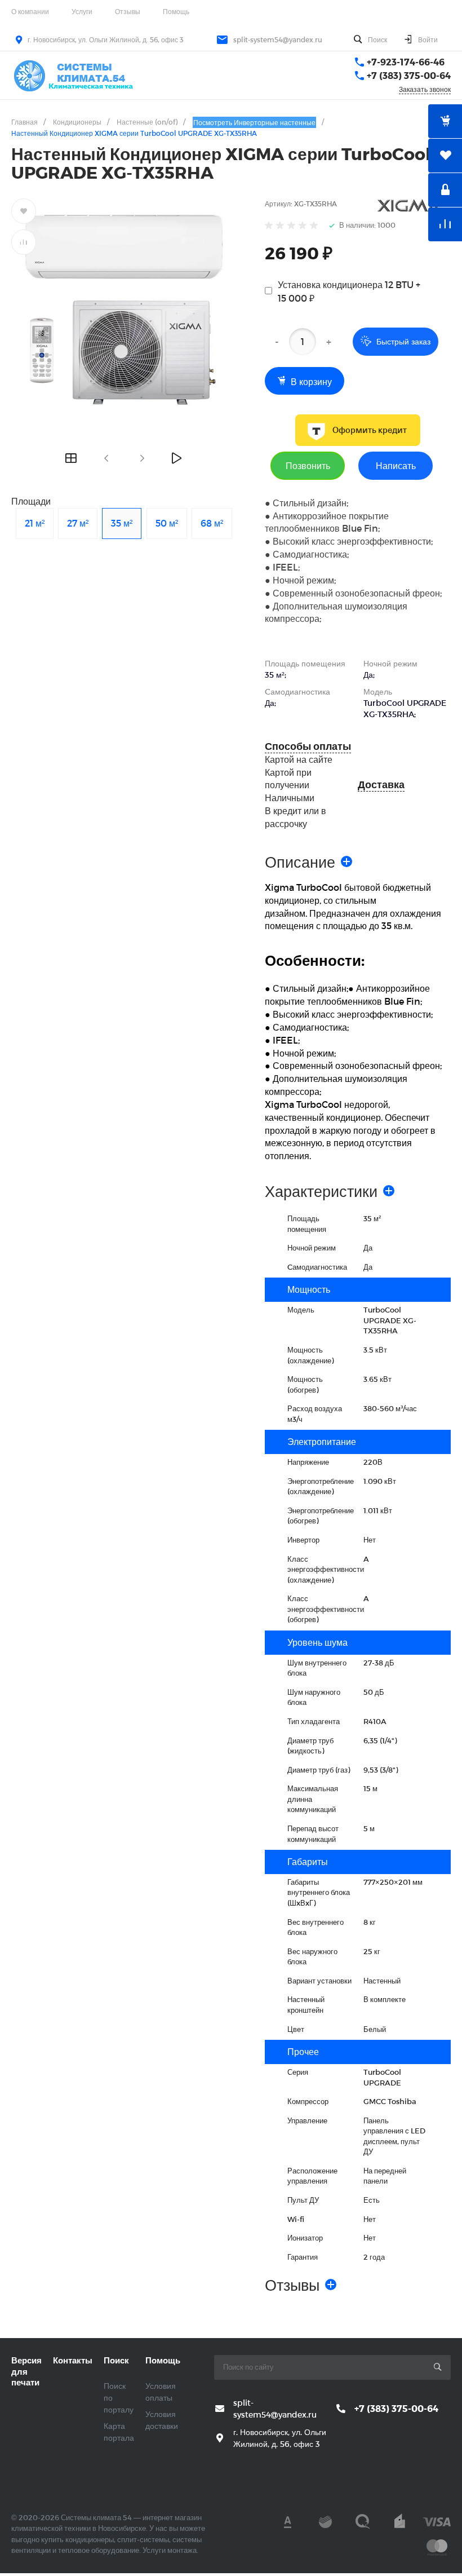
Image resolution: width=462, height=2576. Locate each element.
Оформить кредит (370, 430)
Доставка (381, 785)
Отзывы (128, 11)
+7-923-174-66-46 (406, 62)
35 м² (122, 523)
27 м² (78, 523)
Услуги (82, 11)
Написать (396, 465)
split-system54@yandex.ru (278, 39)
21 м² (35, 523)
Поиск (116, 2360)
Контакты (73, 2360)
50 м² (167, 523)
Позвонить (308, 465)
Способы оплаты (308, 746)
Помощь (176, 11)
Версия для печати (26, 2371)
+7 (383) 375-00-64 (409, 75)
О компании (30, 11)
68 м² (212, 523)
